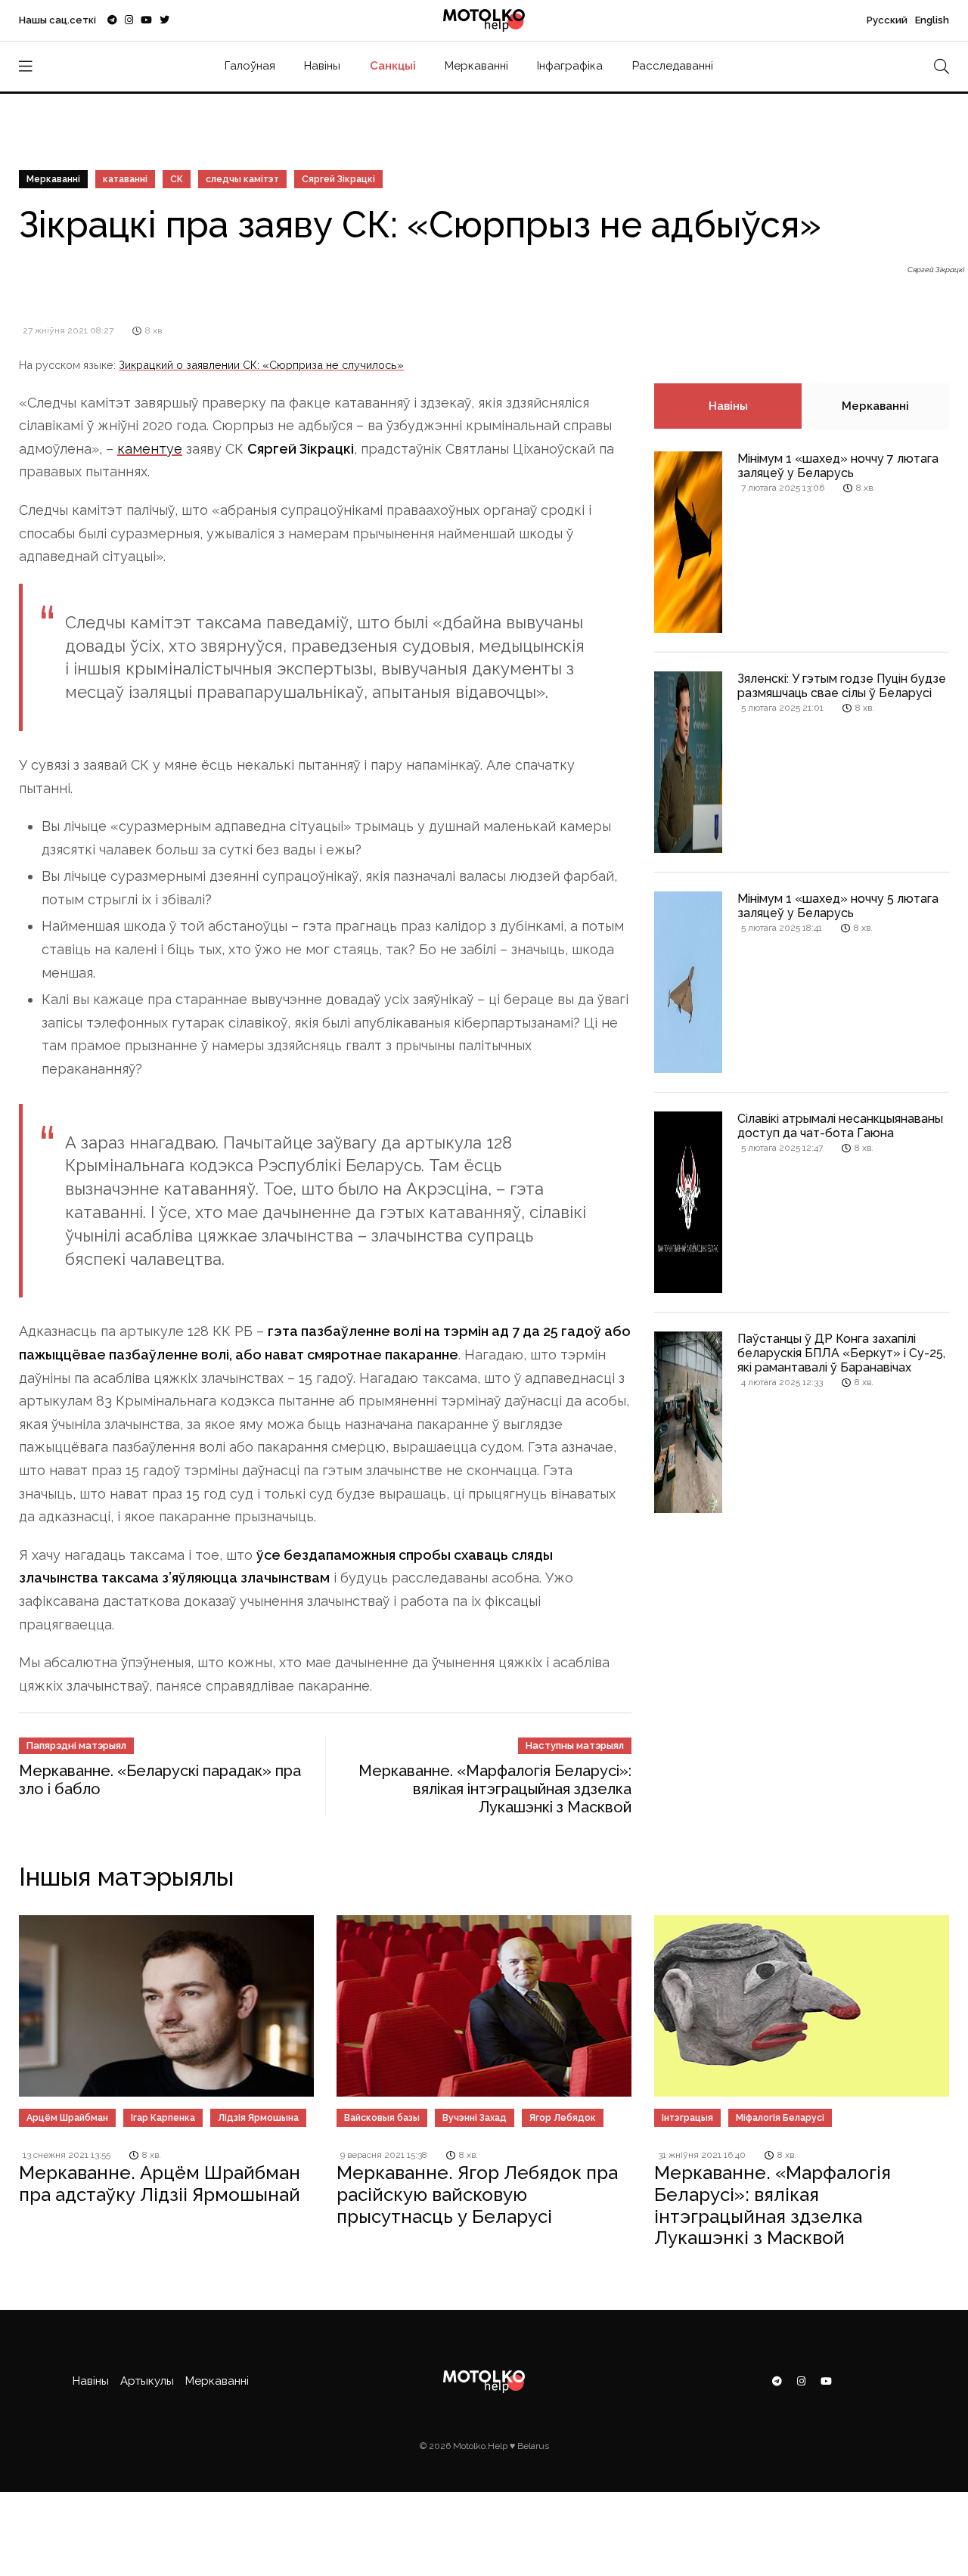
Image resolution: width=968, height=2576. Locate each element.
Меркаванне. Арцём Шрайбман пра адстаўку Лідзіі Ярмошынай (160, 2184)
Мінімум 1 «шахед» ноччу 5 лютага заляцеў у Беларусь (838, 906)
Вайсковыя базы (382, 2118)
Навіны (322, 66)
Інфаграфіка (570, 66)
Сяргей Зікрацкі (338, 179)
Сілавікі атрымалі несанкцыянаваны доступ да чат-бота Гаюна (840, 1126)
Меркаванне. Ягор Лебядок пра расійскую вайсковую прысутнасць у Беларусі (477, 2195)
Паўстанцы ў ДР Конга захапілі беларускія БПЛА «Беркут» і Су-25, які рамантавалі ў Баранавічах (841, 1353)
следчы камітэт (242, 179)
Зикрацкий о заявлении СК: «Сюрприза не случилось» (261, 365)
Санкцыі (393, 66)
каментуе (150, 449)
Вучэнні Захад (475, 2118)
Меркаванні (476, 66)
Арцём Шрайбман (67, 2118)
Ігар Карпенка (163, 2118)
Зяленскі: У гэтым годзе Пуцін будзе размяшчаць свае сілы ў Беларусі (842, 686)
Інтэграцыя (687, 2118)
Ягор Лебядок (563, 2118)
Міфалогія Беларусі (780, 2118)
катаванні (125, 179)
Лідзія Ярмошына (258, 2118)
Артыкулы (147, 2381)
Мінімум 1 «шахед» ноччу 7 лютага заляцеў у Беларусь (838, 466)
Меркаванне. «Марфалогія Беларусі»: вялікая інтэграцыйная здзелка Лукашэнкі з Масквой (495, 1789)
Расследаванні (673, 66)
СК (177, 179)
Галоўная (250, 66)
